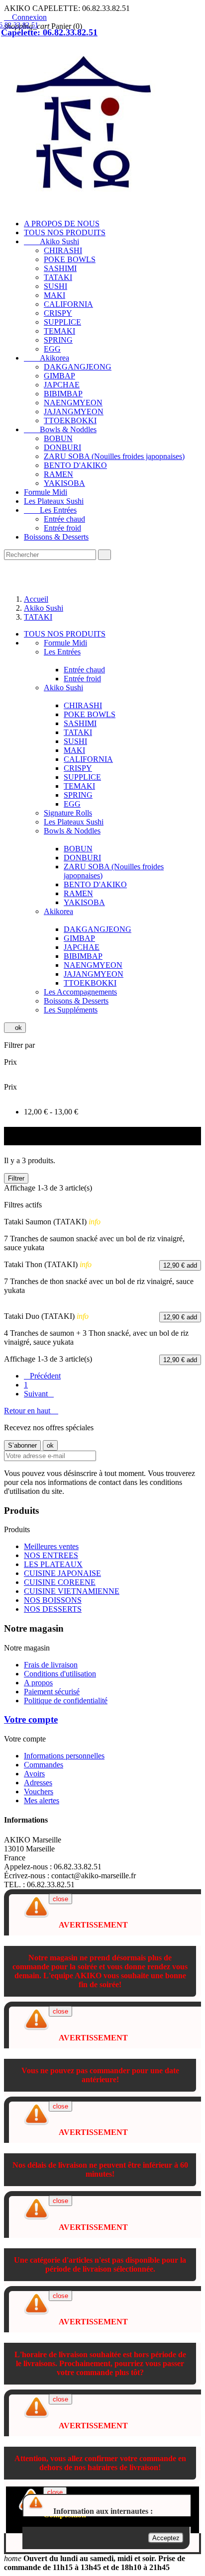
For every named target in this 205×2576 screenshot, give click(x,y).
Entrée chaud (64, 519)
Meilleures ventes (51, 1546)
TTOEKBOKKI (70, 420)
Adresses (38, 1783)
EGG (52, 349)
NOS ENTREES (51, 1555)
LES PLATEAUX (53, 1564)
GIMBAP (59, 376)
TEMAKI (59, 331)
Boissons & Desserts (56, 537)
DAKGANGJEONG (78, 367)
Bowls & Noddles (60, 429)
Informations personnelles (64, 1756)
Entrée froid (62, 528)
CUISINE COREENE (60, 1582)
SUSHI (55, 286)
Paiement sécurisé (52, 1692)
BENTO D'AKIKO (75, 465)
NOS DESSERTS (53, 1609)
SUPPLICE (62, 322)
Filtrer (16, 1178)
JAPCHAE (62, 385)
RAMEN (58, 474)
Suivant (39, 1394)
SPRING (58, 340)
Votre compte (31, 1719)
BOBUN (58, 438)
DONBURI (62, 447)
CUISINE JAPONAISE (62, 1573)
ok (15, 1028)
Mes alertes (42, 1800)
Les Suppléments (71, 1010)
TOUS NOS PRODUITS (65, 232)
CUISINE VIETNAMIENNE (72, 1591)
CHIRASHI (63, 250)
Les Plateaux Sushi (54, 501)
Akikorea (47, 358)
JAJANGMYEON (74, 412)
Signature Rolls (68, 813)
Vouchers (39, 1792)
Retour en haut (31, 1411)
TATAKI (58, 277)
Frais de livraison (51, 1665)
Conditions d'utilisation (60, 1674)
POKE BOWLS (70, 259)
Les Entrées (50, 510)
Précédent (42, 1376)
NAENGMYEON (73, 403)
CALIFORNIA (68, 304)
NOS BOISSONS (53, 1600)
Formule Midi (46, 492)
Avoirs (34, 1774)
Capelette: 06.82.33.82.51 (49, 32)
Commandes (44, 1765)
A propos (38, 1683)
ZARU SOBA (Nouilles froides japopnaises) (114, 456)
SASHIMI (60, 268)
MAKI (54, 295)
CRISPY (58, 313)
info (95, 1222)
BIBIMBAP (63, 394)
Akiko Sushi (51, 241)
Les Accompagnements (80, 992)
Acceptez (166, 2538)
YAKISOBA (64, 483)
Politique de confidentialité (66, 1701)
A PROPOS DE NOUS (62, 224)
